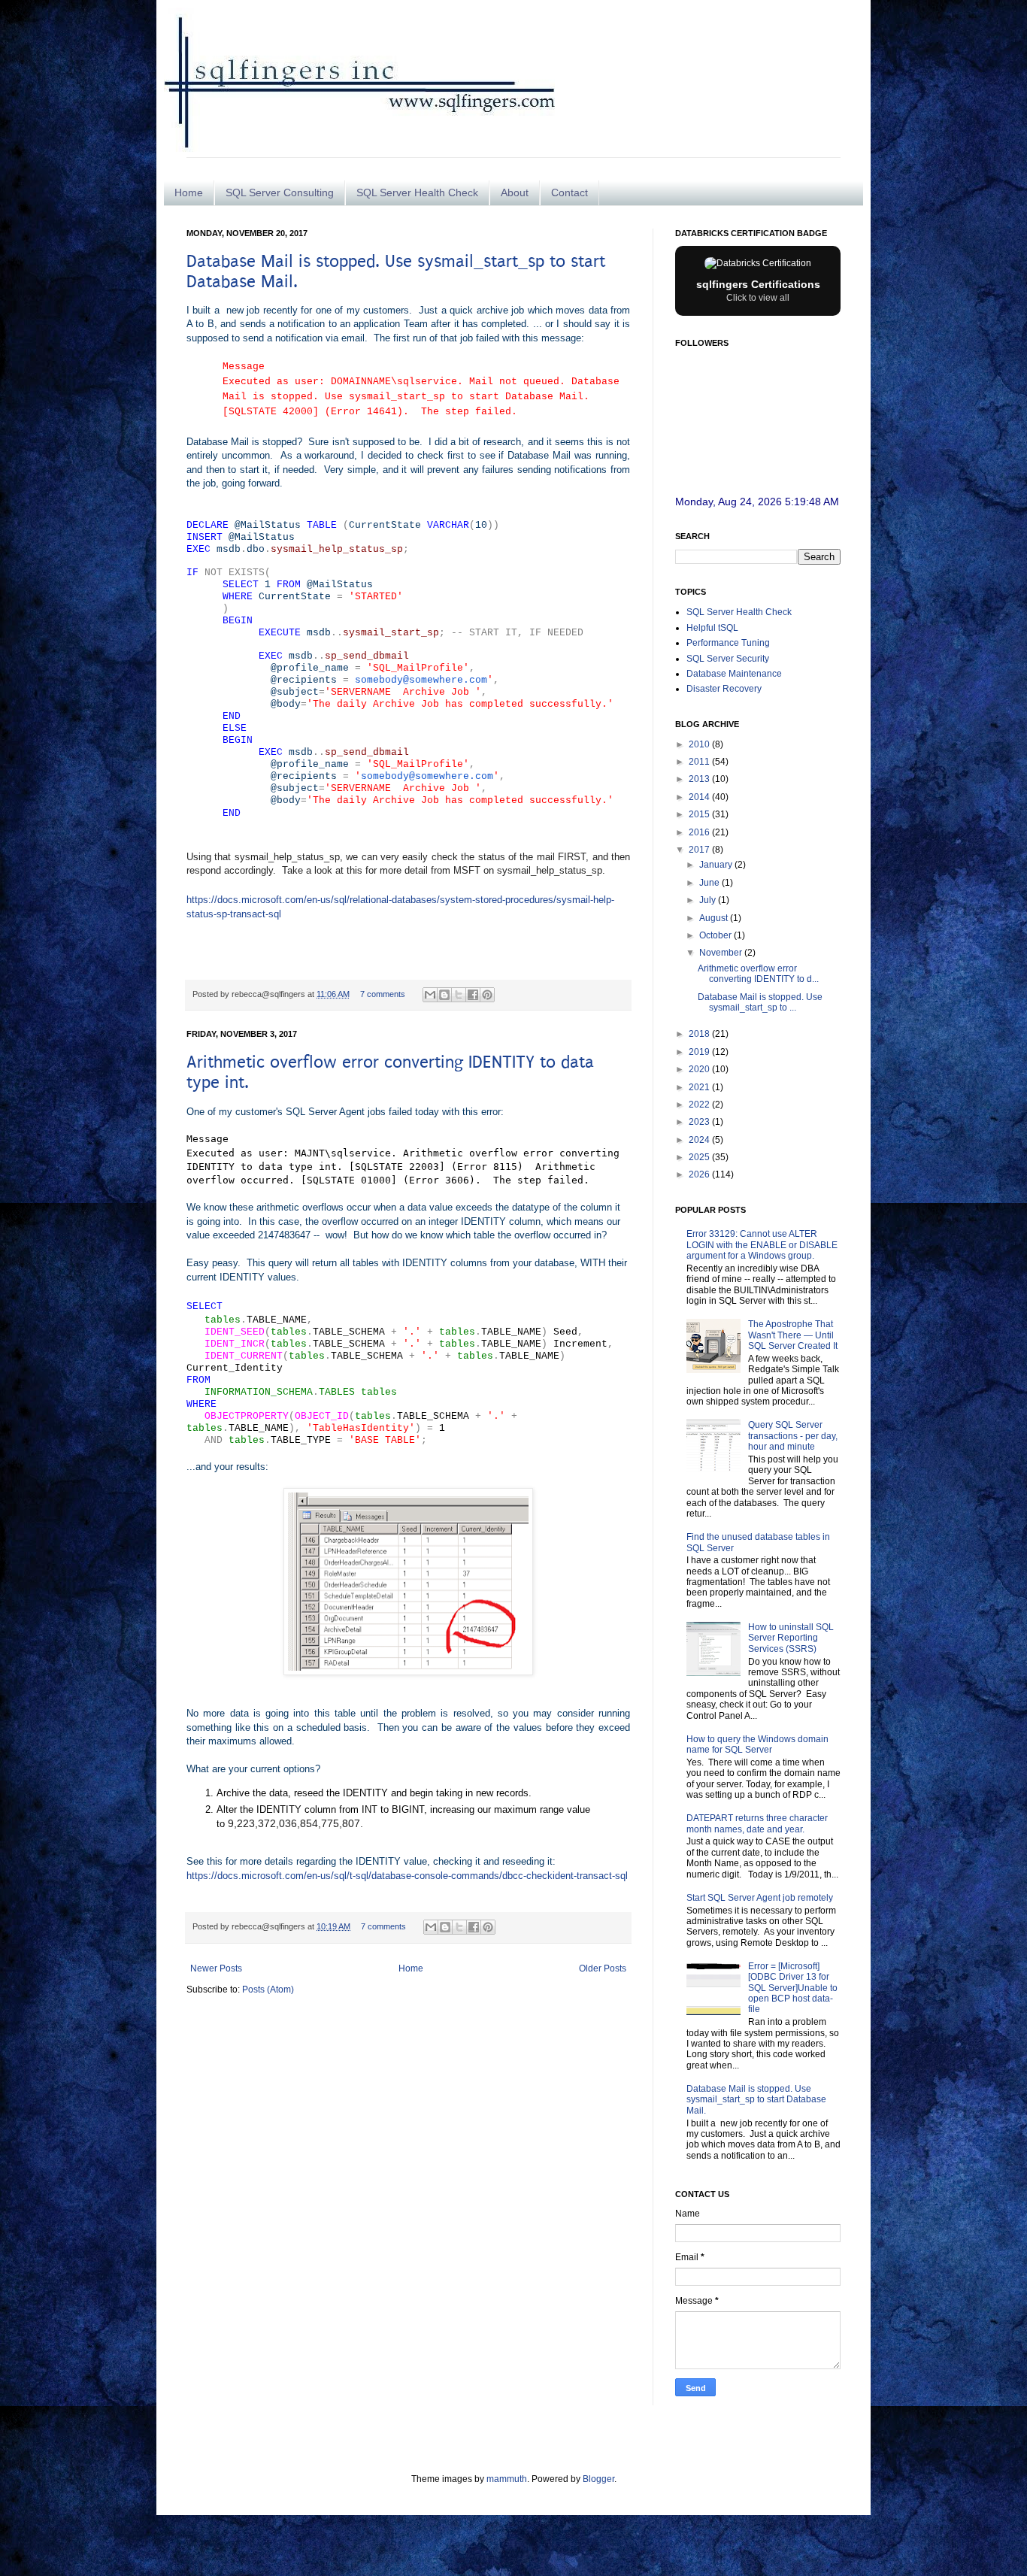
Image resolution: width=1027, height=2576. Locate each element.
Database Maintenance (734, 674)
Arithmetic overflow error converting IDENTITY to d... (758, 974)
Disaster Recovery (724, 689)
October (716, 935)
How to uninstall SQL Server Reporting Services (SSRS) (791, 1638)
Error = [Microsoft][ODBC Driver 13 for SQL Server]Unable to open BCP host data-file (793, 1988)
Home (189, 192)
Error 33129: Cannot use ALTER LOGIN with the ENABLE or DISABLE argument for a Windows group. (762, 1245)
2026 (700, 1174)
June (710, 883)
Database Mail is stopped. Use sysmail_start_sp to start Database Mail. (756, 2100)
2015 (700, 814)
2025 (700, 1157)
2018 (700, 1034)
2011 (700, 762)
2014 (700, 797)
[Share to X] (459, 995)
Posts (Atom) (268, 1990)
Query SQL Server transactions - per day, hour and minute (793, 1436)
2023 (700, 1122)
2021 (700, 1087)
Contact (570, 192)
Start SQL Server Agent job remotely (760, 1898)
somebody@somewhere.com (421, 680)
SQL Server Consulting (280, 192)
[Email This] (430, 995)
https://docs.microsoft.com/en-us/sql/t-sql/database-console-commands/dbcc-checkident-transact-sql (407, 1876)
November (722, 953)
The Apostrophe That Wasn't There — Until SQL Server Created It (793, 1335)
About (515, 192)
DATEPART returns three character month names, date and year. (757, 1823)
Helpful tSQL (712, 628)
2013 (700, 779)
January (717, 865)
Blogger (598, 2479)
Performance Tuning (728, 643)
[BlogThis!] (444, 995)
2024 (700, 1140)
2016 (700, 832)
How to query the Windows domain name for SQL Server (757, 1744)
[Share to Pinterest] (487, 995)
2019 (700, 1052)
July (709, 900)
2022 (700, 1105)
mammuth (507, 2479)
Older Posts (603, 1968)
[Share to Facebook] (473, 995)
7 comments (383, 994)
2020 (700, 1069)
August (715, 918)
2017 (700, 850)
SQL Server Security (728, 659)
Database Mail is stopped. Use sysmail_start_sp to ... (760, 1002)
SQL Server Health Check (417, 192)
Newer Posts (216, 1968)
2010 (700, 744)
